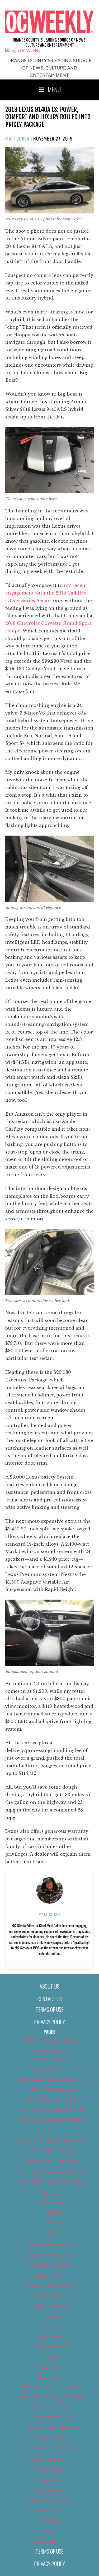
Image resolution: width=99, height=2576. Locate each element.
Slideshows (50, 2480)
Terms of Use (49, 2009)
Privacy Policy (49, 2022)
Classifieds (50, 2317)
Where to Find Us (49, 2542)
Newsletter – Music (53, 2438)
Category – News (50, 2306)
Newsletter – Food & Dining (53, 2427)
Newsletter (50, 2368)
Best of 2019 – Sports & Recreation (53, 2182)
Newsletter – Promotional (53, 2448)
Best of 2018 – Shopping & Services (53, 2110)
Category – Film (49, 2275)
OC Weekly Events (49, 2460)
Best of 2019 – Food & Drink (53, 2161)
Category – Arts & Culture (49, 2255)
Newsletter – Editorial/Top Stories (53, 2397)
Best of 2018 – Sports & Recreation (53, 2120)
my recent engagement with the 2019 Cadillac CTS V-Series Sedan (46, 593)
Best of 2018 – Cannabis (53, 2090)
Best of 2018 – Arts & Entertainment (53, 2079)
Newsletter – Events (53, 2407)
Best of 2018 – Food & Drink (53, 2100)
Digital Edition (49, 2337)
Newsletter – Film (53, 2417)
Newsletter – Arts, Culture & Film (53, 2387)
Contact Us (50, 1999)
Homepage (50, 2357)
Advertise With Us (49, 2050)
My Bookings (53, 2223)
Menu (54, 89)
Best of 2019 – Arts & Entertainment (53, 2141)
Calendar (50, 2194)
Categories (53, 2202)
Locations (53, 2212)
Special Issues (49, 2490)
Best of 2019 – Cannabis (53, 2151)
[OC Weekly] (23, 51)
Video (50, 2532)
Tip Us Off (49, 2521)
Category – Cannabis (50, 2265)
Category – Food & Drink (49, 2286)
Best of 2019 (50, 2132)
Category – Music (49, 2296)
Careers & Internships (50, 2245)
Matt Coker (17, 138)
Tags (53, 2233)
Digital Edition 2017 (53, 2345)
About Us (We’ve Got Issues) (49, 2040)
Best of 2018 (50, 2071)
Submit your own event (50, 2501)
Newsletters (50, 2378)
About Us (49, 1986)
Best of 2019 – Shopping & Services (53, 2171)
